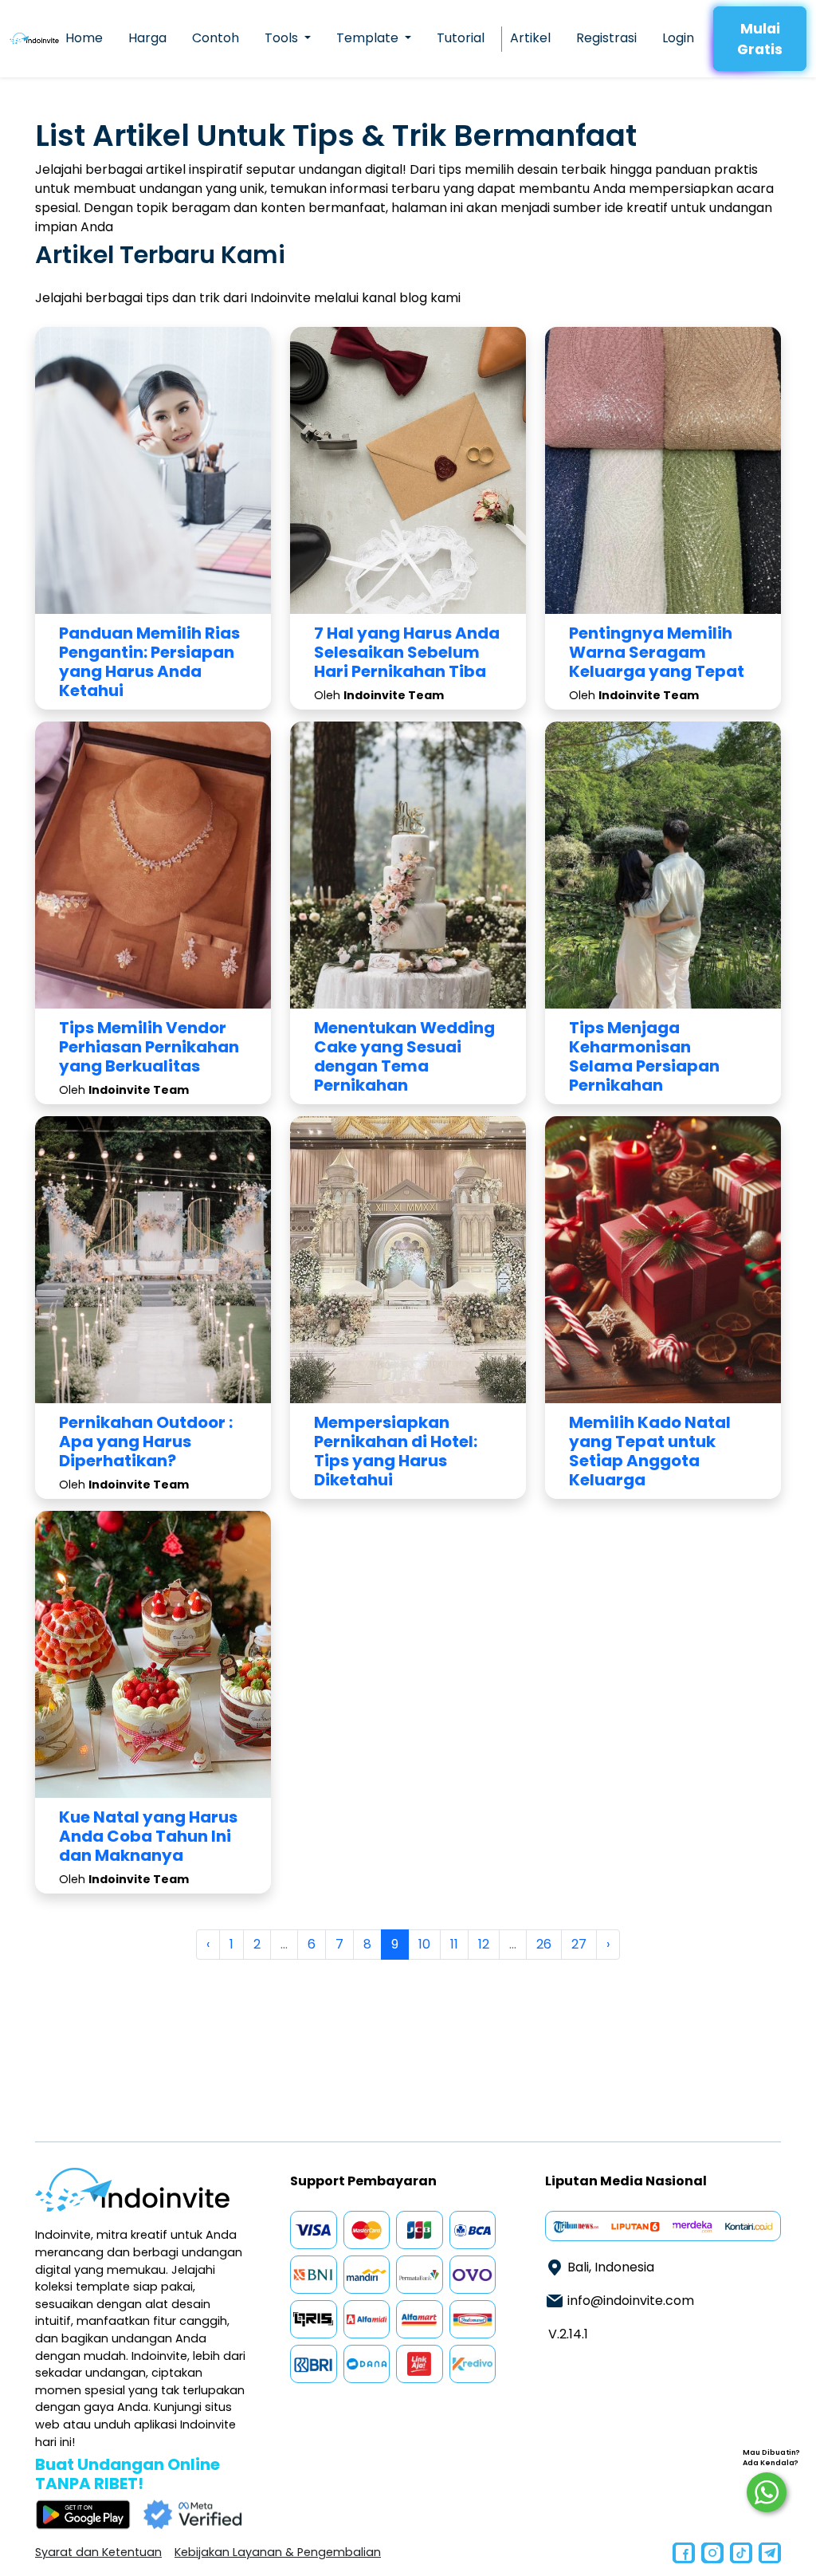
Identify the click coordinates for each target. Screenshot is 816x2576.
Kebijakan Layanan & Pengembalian (278, 2552)
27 (579, 1944)
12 (484, 1944)
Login (678, 38)
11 (454, 1944)
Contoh (216, 38)
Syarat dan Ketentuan (98, 2552)
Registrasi (606, 38)
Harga (147, 38)
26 (544, 1944)
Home (84, 38)
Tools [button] (283, 38)
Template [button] (369, 38)
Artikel (530, 38)
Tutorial (461, 38)
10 (424, 1944)
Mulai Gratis (760, 39)
